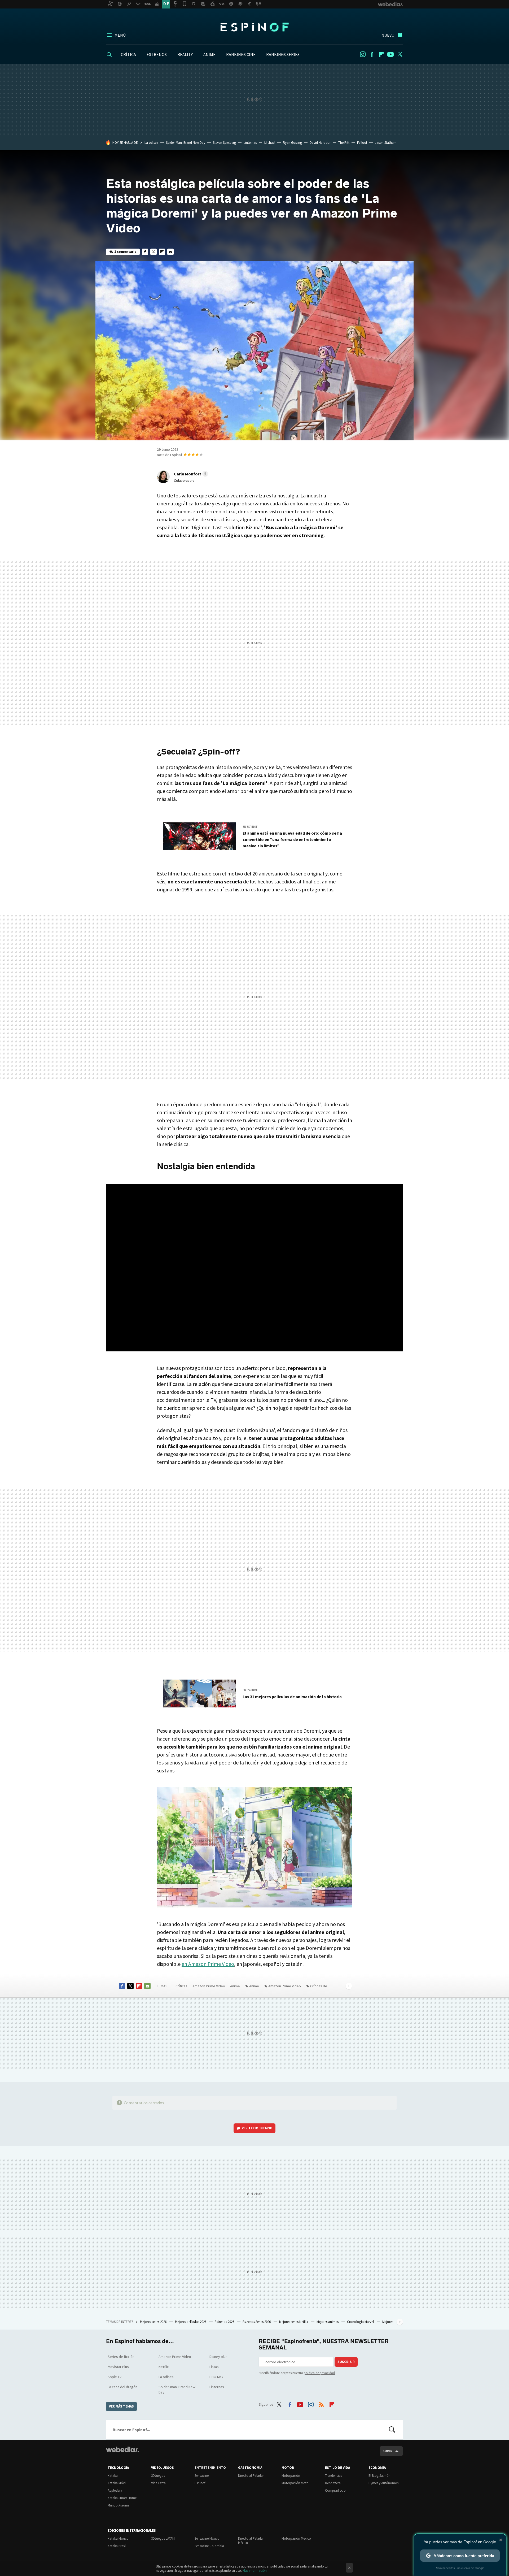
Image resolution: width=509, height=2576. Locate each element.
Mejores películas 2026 (191, 2322)
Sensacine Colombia (209, 2546)
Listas (214, 2367)
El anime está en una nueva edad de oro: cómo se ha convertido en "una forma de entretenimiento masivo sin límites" (292, 839)
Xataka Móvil (117, 2483)
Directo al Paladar (251, 2476)
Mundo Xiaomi (118, 2505)
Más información (255, 2571)
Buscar (392, 2430)
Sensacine (202, 2476)
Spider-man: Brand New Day (177, 2389)
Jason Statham (386, 143)
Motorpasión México (296, 2538)
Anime (235, 1986)
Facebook (372, 54)
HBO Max (216, 2377)
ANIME (209, 54)
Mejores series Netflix (294, 2322)
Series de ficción (121, 2357)
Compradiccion (336, 2490)
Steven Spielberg (224, 143)
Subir (387, 2451)
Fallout (362, 143)
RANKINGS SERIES (283, 54)
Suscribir (346, 2362)
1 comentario (125, 252)
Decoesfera (333, 2483)
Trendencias (334, 2476)
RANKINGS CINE (241, 54)
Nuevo (388, 35)
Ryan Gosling (292, 143)
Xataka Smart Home (122, 2498)
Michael (270, 143)
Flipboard (381, 54)
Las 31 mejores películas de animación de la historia (292, 1697)
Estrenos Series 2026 (257, 2322)
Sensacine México (207, 2538)
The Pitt (344, 143)
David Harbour (320, 143)
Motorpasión (291, 2476)
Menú (120, 35)
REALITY (185, 54)
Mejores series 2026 (154, 2322)
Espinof (254, 27)
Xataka (113, 2476)
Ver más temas (121, 2406)
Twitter (400, 54)
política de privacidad (319, 2373)
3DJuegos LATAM (163, 2538)
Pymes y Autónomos (383, 2483)
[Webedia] (122, 2449)
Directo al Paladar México (251, 2541)
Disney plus (218, 2357)
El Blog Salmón (379, 2476)
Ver (257, 2128)
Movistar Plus (118, 2367)
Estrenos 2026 (225, 2322)
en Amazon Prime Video (208, 1964)
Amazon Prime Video (209, 1986)
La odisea (151, 143)
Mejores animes (328, 2322)
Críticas (181, 1986)
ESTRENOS (157, 54)
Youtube (390, 54)
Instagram (363, 54)
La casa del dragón (122, 2387)
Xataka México (118, 2538)
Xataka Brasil (117, 2546)
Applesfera (115, 2490)
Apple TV (115, 2377)
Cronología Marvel (361, 2322)
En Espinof (250, 827)
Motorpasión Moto (295, 2483)
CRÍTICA (128, 54)
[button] (190, 474)
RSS (321, 2404)
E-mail (170, 252)
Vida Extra (158, 2483)
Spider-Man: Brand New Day (186, 143)
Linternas (250, 143)
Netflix (164, 2367)
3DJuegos (158, 2476)
